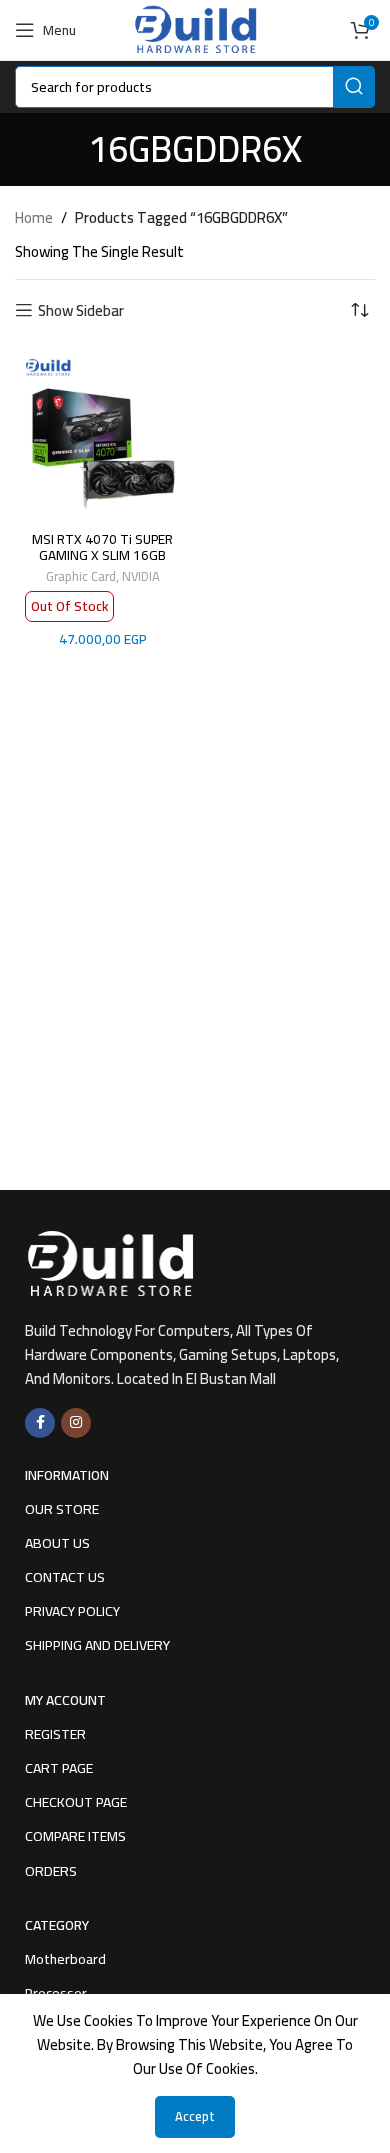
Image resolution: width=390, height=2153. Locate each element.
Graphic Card (81, 576)
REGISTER (55, 1734)
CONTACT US (65, 1577)
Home (34, 218)
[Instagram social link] (76, 1423)
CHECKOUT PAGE (76, 1802)
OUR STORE (62, 1509)
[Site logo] (194, 28)
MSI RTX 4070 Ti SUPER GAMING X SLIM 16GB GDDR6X (102, 555)
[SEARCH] (354, 87)
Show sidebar (81, 310)
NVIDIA (141, 576)
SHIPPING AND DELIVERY (97, 1645)
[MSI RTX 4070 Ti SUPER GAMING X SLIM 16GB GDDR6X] (102, 434)
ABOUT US (57, 1543)
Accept (195, 2116)
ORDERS (51, 1871)
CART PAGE (59, 1768)
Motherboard (65, 1959)
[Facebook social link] (40, 1423)
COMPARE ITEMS (75, 1836)
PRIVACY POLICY (72, 1611)
